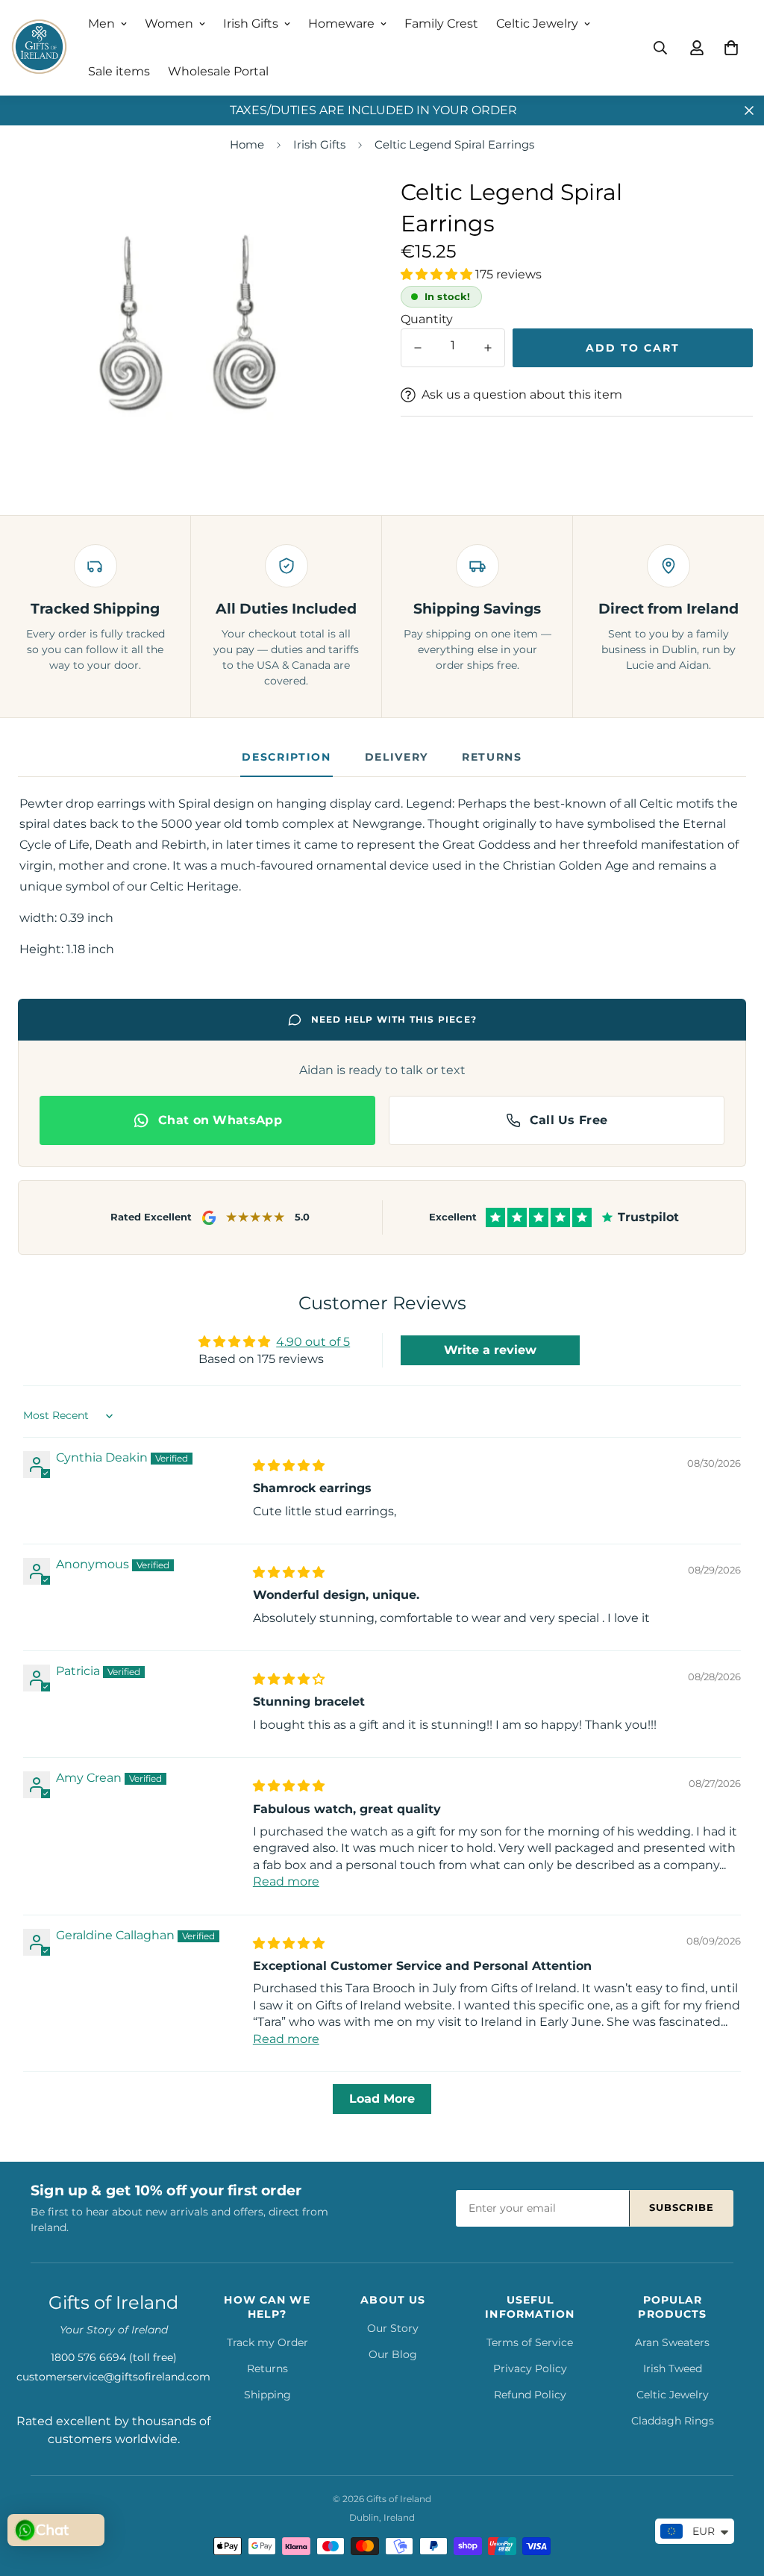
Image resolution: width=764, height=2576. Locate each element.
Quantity (427, 319)
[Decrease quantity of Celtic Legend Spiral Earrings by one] (418, 348)
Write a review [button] (490, 1350)
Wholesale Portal (218, 71)
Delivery (397, 757)
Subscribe (682, 2207)
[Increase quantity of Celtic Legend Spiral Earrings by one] (488, 348)
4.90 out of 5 (313, 1342)
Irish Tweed (673, 2368)
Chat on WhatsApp (220, 1120)
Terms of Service (530, 2342)
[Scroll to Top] (735, 2495)
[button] (731, 48)
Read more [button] (286, 1881)
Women (169, 24)
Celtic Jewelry (537, 24)
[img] (289, 1466)
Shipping (267, 2395)
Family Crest (441, 24)
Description (286, 757)
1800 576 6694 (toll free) (114, 2357)
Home (247, 144)
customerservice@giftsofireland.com (113, 2377)
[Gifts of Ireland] (39, 48)
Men (101, 24)
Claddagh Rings (673, 2421)
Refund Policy (530, 2395)
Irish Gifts (251, 24)
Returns (492, 757)
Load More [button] (382, 2099)
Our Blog (393, 2354)
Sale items (119, 71)
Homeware (341, 24)
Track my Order (267, 2342)
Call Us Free (569, 1120)
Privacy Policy (530, 2368)
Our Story (393, 2328)
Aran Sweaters (672, 2342)
